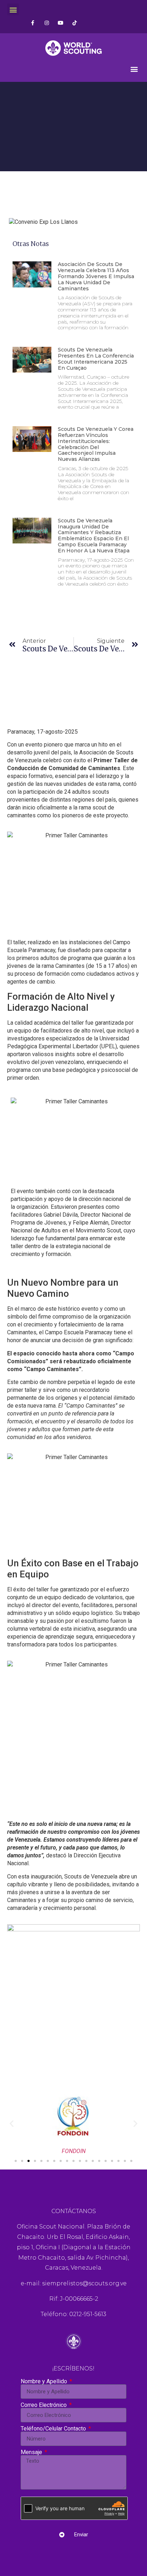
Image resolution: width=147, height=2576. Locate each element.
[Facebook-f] (33, 23)
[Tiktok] (74, 23)
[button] (13, 9)
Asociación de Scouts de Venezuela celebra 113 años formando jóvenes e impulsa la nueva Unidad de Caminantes (96, 276)
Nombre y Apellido (45, 2382)
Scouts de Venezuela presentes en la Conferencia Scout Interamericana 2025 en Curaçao (96, 359)
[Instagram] (47, 23)
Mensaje (32, 2452)
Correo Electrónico (44, 2405)
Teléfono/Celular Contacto (54, 2429)
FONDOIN (74, 2151)
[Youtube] (60, 23)
